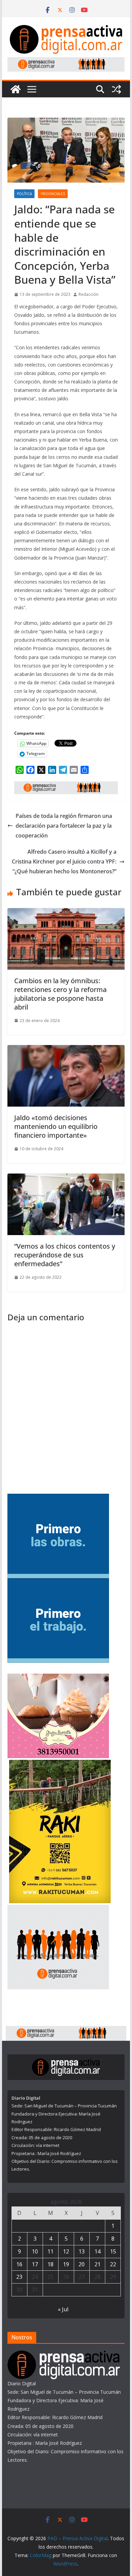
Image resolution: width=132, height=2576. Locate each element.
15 (113, 2251)
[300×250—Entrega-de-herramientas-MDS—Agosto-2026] (58, 1582)
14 (97, 2251)
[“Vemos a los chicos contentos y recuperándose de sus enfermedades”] (66, 1178)
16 (19, 2264)
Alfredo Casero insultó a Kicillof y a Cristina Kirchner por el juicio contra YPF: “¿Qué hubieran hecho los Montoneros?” (64, 861)
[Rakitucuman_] (60, 1764)
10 (35, 2251)
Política (24, 194)
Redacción (89, 294)
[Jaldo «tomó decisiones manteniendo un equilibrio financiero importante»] (66, 1050)
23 (19, 2277)
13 (82, 2251)
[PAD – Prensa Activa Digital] (16, 89)
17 (35, 2264)
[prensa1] (66, 62)
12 (66, 2251)
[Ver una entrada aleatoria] (116, 89)
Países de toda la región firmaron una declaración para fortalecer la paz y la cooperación (64, 826)
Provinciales (53, 194)
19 (66, 2264)
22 (113, 2264)
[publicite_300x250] (58, 1909)
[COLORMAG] (64, 2355)
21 (97, 2264)
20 (82, 2264)
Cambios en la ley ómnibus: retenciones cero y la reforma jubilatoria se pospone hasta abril (60, 994)
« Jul (63, 2309)
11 (50, 2251)
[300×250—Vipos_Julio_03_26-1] (58, 1498)
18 (50, 2264)
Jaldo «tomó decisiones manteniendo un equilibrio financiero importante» (56, 1126)
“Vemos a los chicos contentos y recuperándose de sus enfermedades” (65, 1255)
